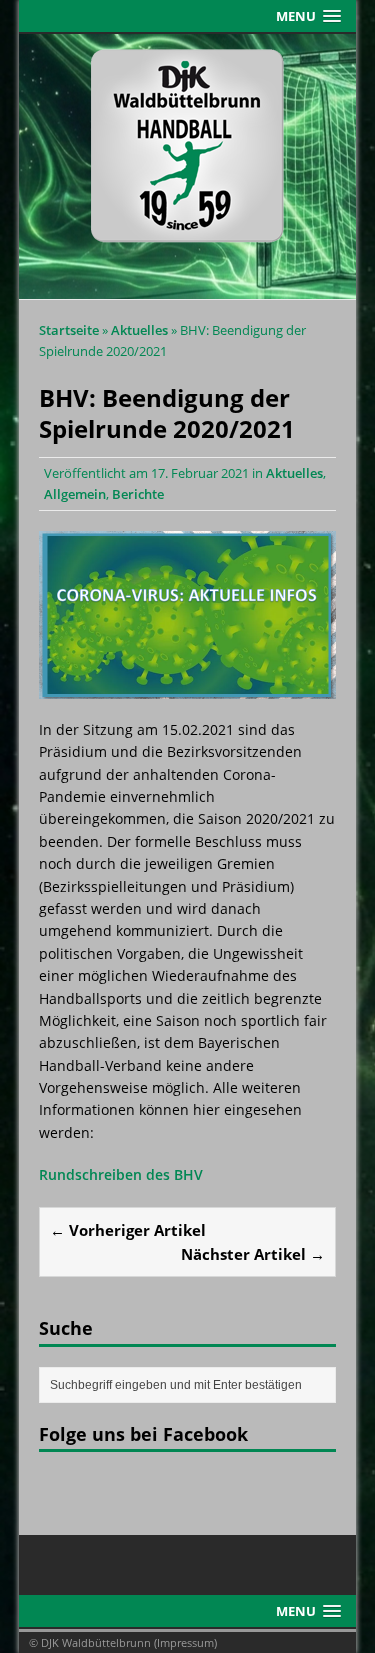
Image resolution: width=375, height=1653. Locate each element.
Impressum (185, 1642)
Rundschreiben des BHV (121, 1174)
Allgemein (75, 494)
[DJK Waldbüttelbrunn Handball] (188, 167)
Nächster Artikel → (253, 1254)
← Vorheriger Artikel (128, 1230)
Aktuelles (294, 473)
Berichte (138, 494)
